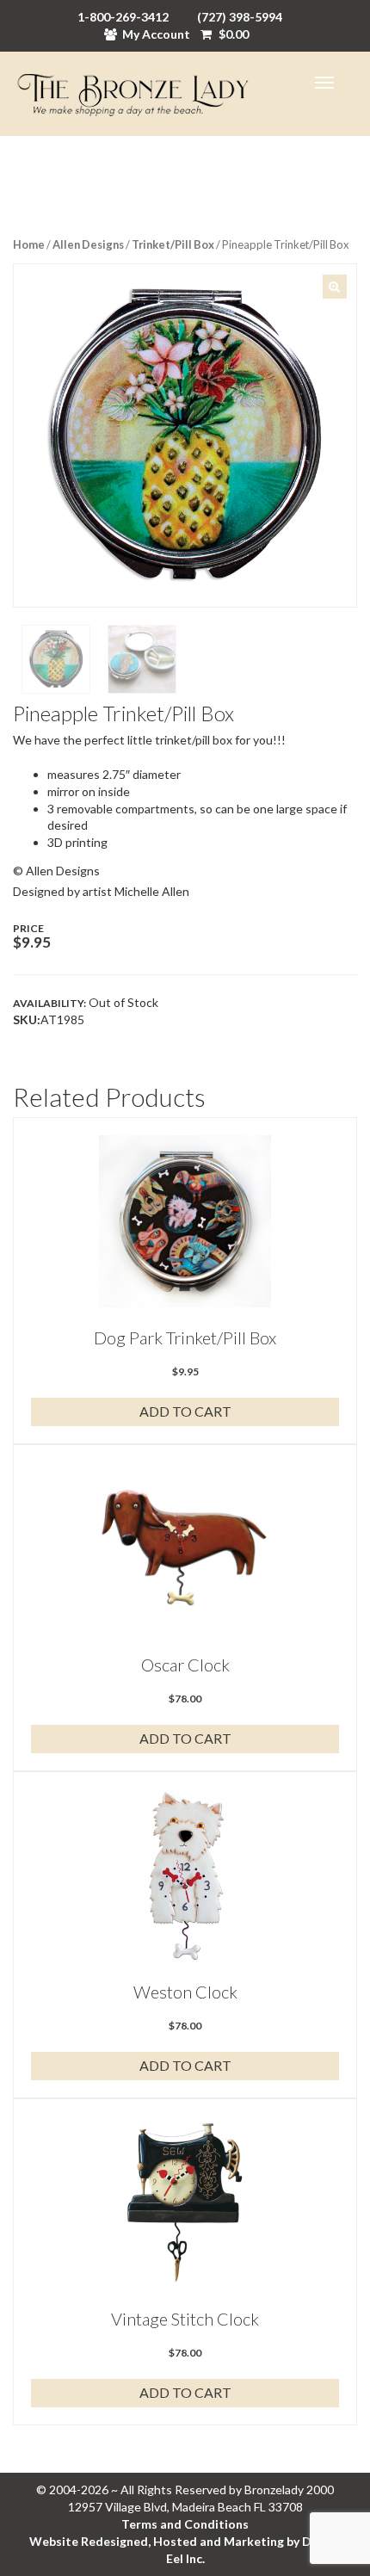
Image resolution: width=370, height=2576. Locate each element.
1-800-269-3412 (123, 17)
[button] (335, 287)
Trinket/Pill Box (173, 244)
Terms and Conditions (185, 2524)
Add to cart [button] (185, 1411)
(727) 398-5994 (240, 17)
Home (29, 244)
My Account (156, 34)
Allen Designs (88, 244)
